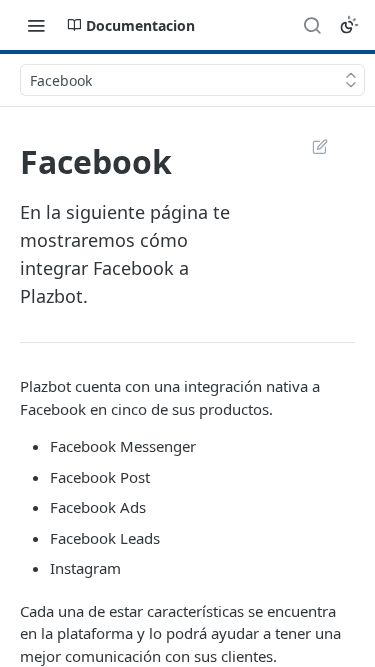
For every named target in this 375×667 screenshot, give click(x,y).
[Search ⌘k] (312, 25)
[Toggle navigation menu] (36, 25)
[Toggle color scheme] (349, 25)
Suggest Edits (310, 146)
